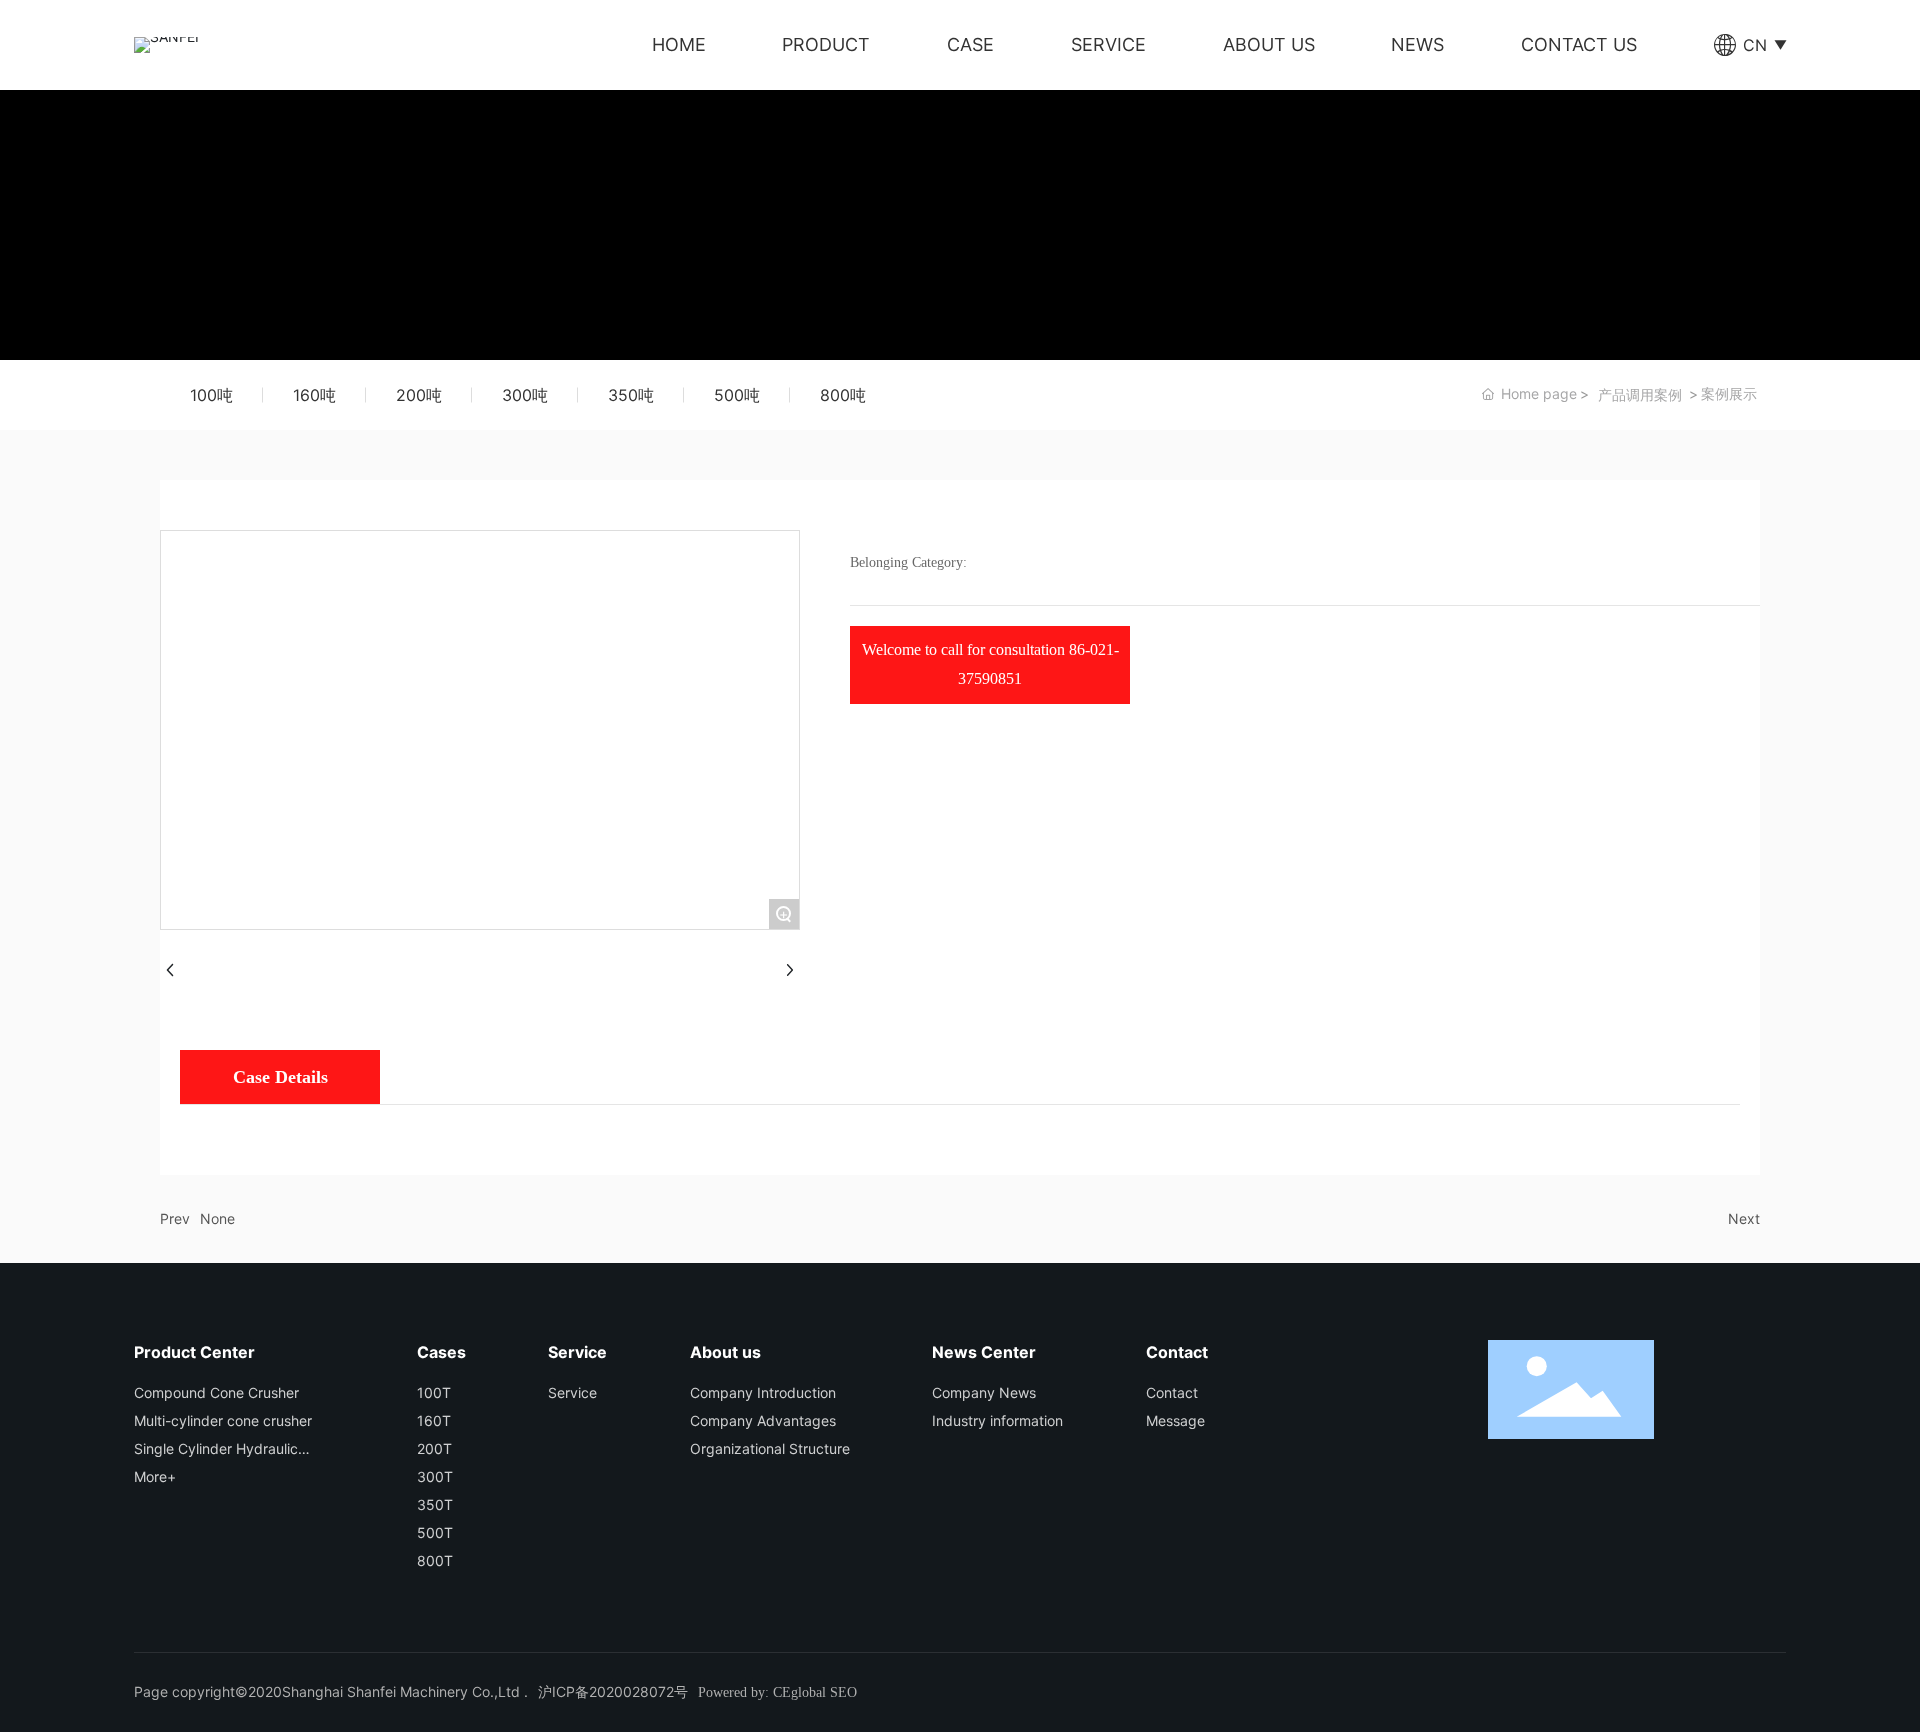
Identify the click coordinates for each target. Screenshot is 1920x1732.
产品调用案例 (1640, 394)
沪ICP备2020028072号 (613, 1691)
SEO (843, 1692)
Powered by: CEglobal (762, 1692)
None (217, 1218)
